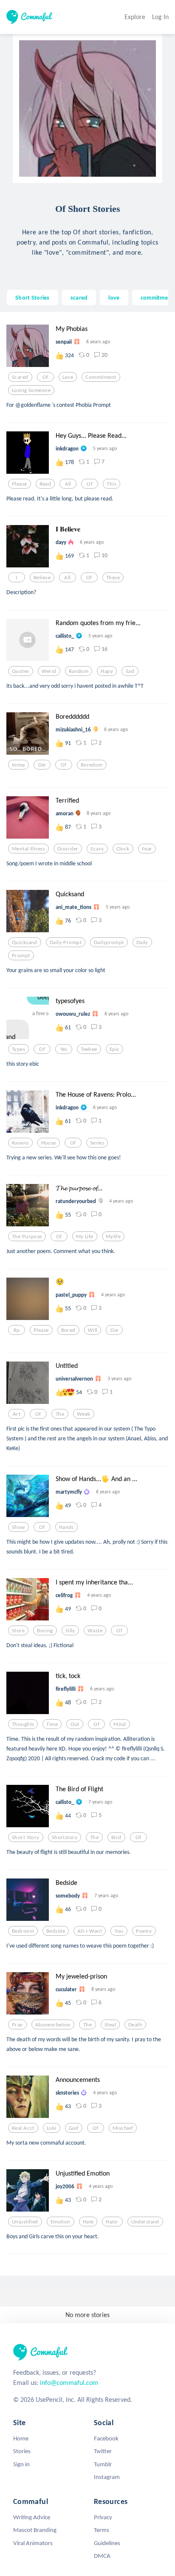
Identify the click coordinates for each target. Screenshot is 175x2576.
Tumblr (103, 2464)
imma (18, 765)
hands (66, 1527)
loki (52, 2128)
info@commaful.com (69, 2383)
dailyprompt (109, 942)
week (84, 1414)
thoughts (23, 1724)
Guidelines (107, 2543)
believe (42, 578)
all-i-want (90, 1931)
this (111, 484)
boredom (92, 765)
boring (45, 1631)
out (75, 1724)
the (60, 1414)
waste (95, 1631)
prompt (21, 956)
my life (85, 1237)
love (114, 297)
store (18, 1631)
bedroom (23, 1931)
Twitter (103, 2451)
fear (147, 849)
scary (97, 849)
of (45, 377)
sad (130, 671)
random (79, 671)
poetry (144, 1931)
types (18, 1049)
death (135, 2025)
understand (145, 2222)
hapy (107, 671)
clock (123, 849)
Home (21, 2438)
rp (17, 1330)
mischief (123, 2128)
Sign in (21, 2464)
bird (116, 1837)
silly (70, 1631)
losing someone (31, 390)
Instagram (107, 2477)
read (45, 484)
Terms (102, 2530)
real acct (23, 2128)
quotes (21, 671)
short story (26, 1837)
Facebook (106, 2438)
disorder (68, 849)
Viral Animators (33, 2543)
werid (49, 671)
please (20, 484)
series (97, 1143)
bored (68, 1330)
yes (64, 1049)
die (42, 765)
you (119, 1931)
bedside (56, 1931)
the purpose (27, 1237)
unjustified (25, 2222)
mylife (113, 1237)
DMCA (102, 2556)
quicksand (25, 942)
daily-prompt (66, 942)
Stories (22, 2451)
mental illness (28, 849)
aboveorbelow (53, 2025)
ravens (20, 1143)
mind (120, 1724)
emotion (61, 2222)
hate (88, 2222)
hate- (112, 2222)
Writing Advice (32, 2517)
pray (17, 2025)
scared (79, 297)
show (18, 1527)
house (49, 1143)
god (74, 2128)
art (17, 1414)
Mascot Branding (35, 2530)
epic (115, 1049)
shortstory (65, 1837)
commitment (157, 297)
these (113, 578)
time (52, 1724)
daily (142, 942)
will (93, 1330)
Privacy (103, 2517)
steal (110, 2025)
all (68, 484)
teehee (89, 1049)
